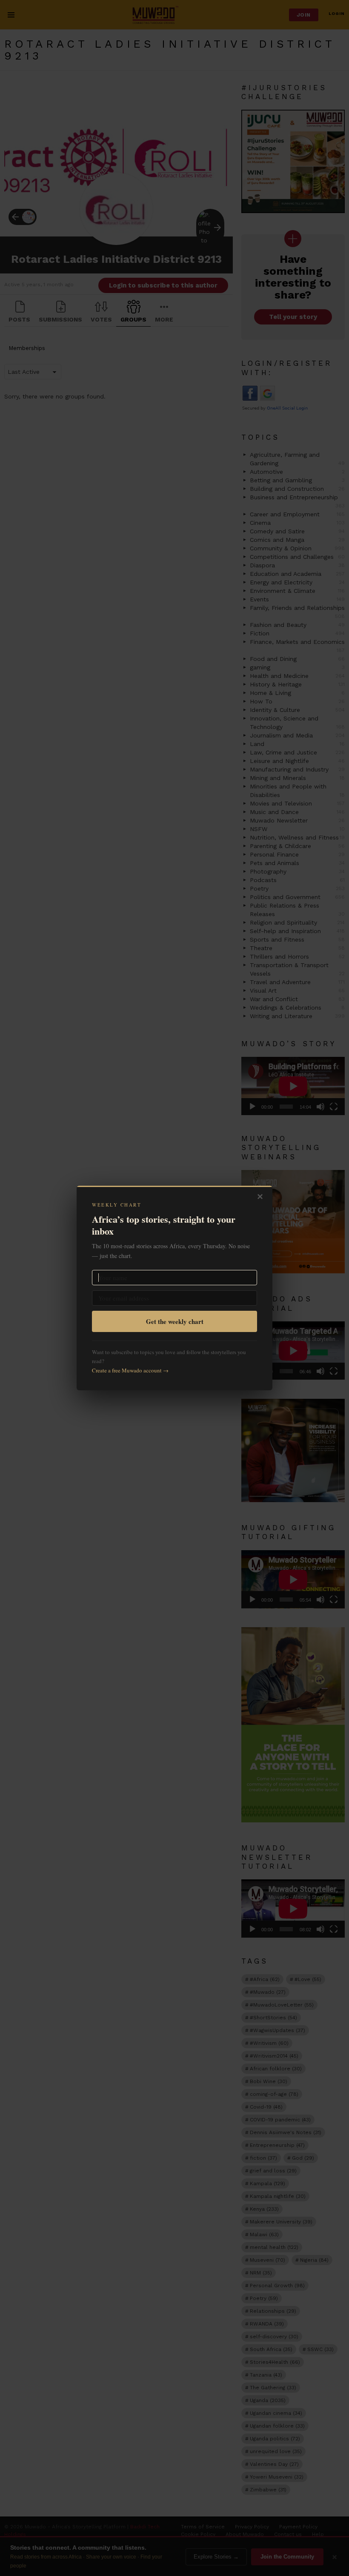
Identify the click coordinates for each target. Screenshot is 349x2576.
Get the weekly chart (175, 1321)
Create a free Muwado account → (130, 1370)
